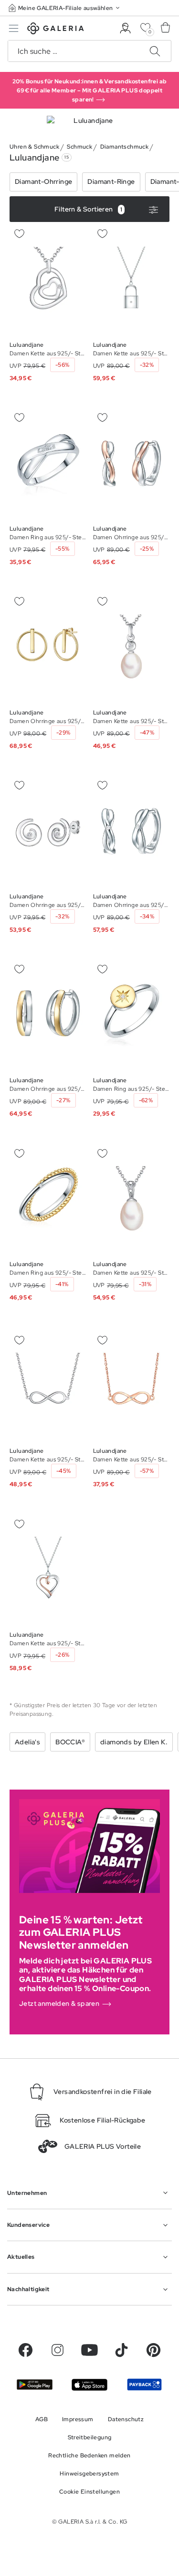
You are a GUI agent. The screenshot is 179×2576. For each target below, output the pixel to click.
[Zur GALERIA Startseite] (56, 30)
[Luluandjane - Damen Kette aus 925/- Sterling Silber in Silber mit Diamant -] (48, 279)
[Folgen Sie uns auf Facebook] (26, 2350)
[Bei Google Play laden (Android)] (35, 2385)
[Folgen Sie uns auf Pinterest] (153, 2350)
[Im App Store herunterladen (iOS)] (89, 2385)
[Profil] (125, 28)
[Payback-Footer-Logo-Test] (144, 2385)
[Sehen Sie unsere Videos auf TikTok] (121, 2350)
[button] (65, 8)
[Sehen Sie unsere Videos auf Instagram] (58, 2350)
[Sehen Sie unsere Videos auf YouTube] (89, 2350)
